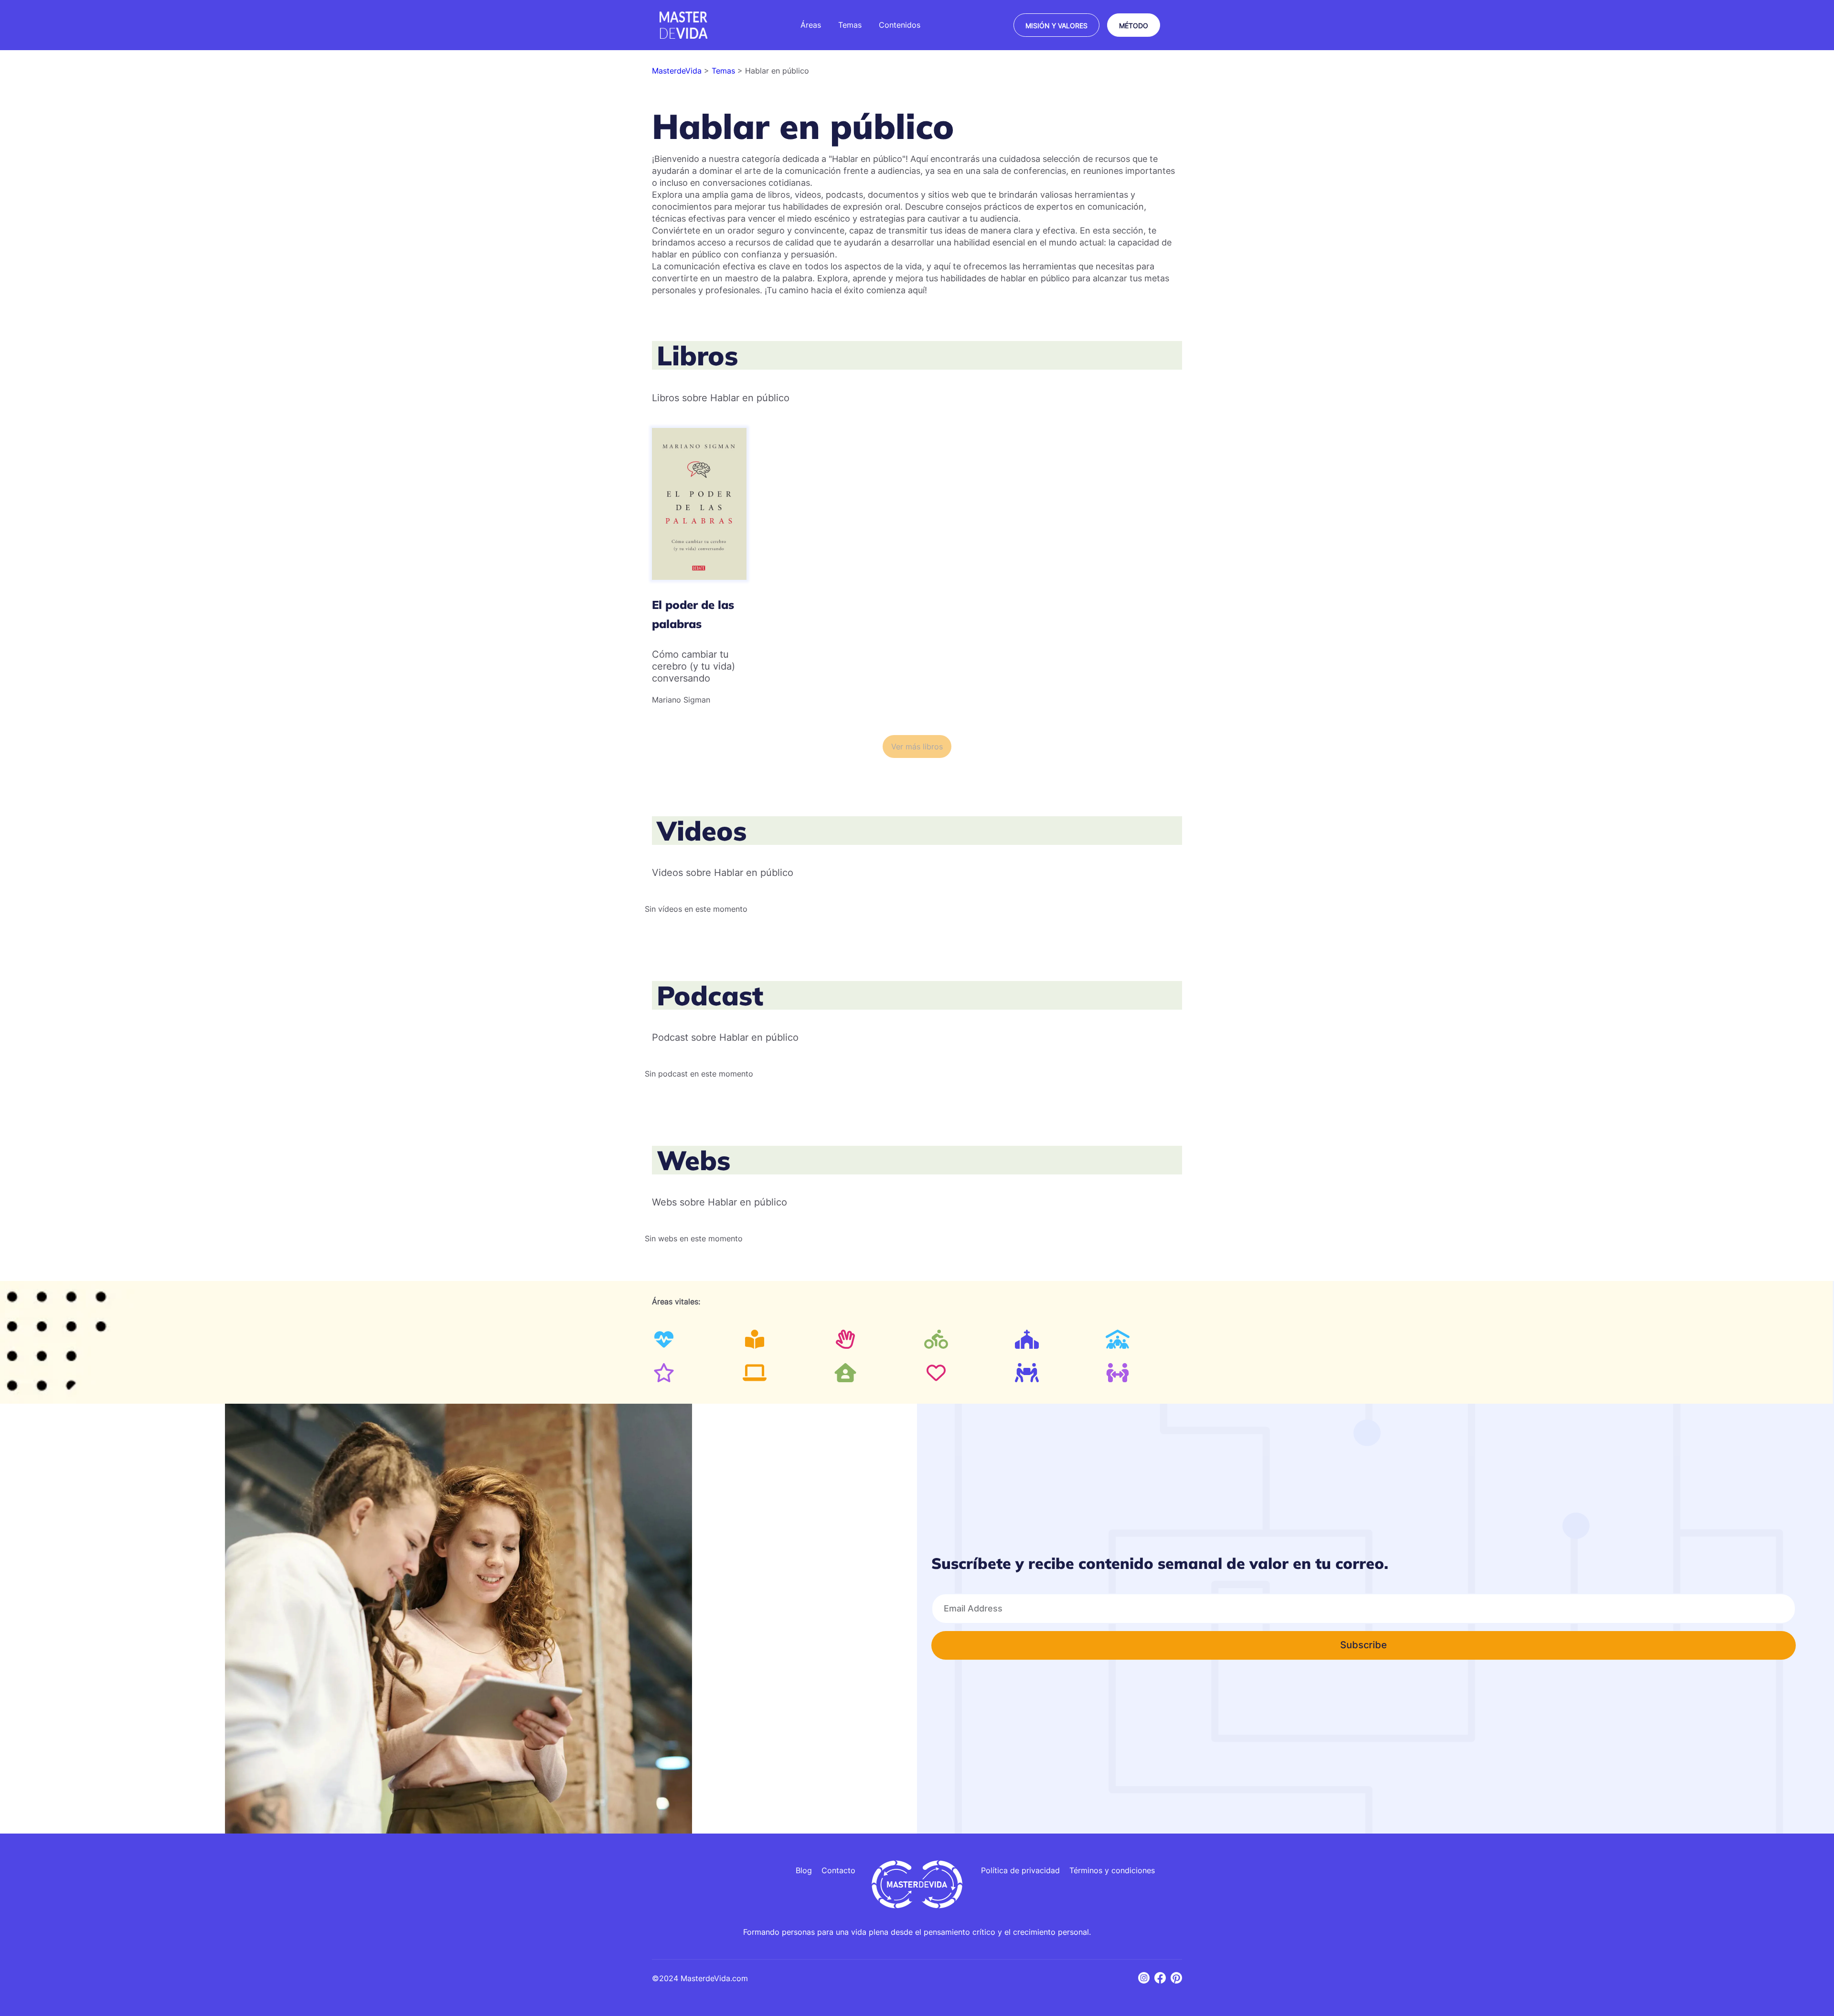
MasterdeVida (678, 71)
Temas (725, 71)
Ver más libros (917, 747)
